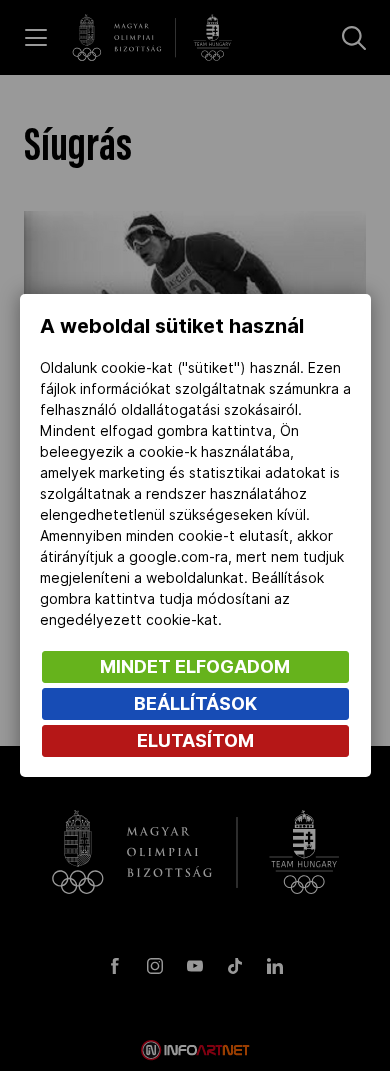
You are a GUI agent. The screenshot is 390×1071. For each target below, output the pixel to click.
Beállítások (195, 703)
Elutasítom (195, 740)
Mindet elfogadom (195, 666)
